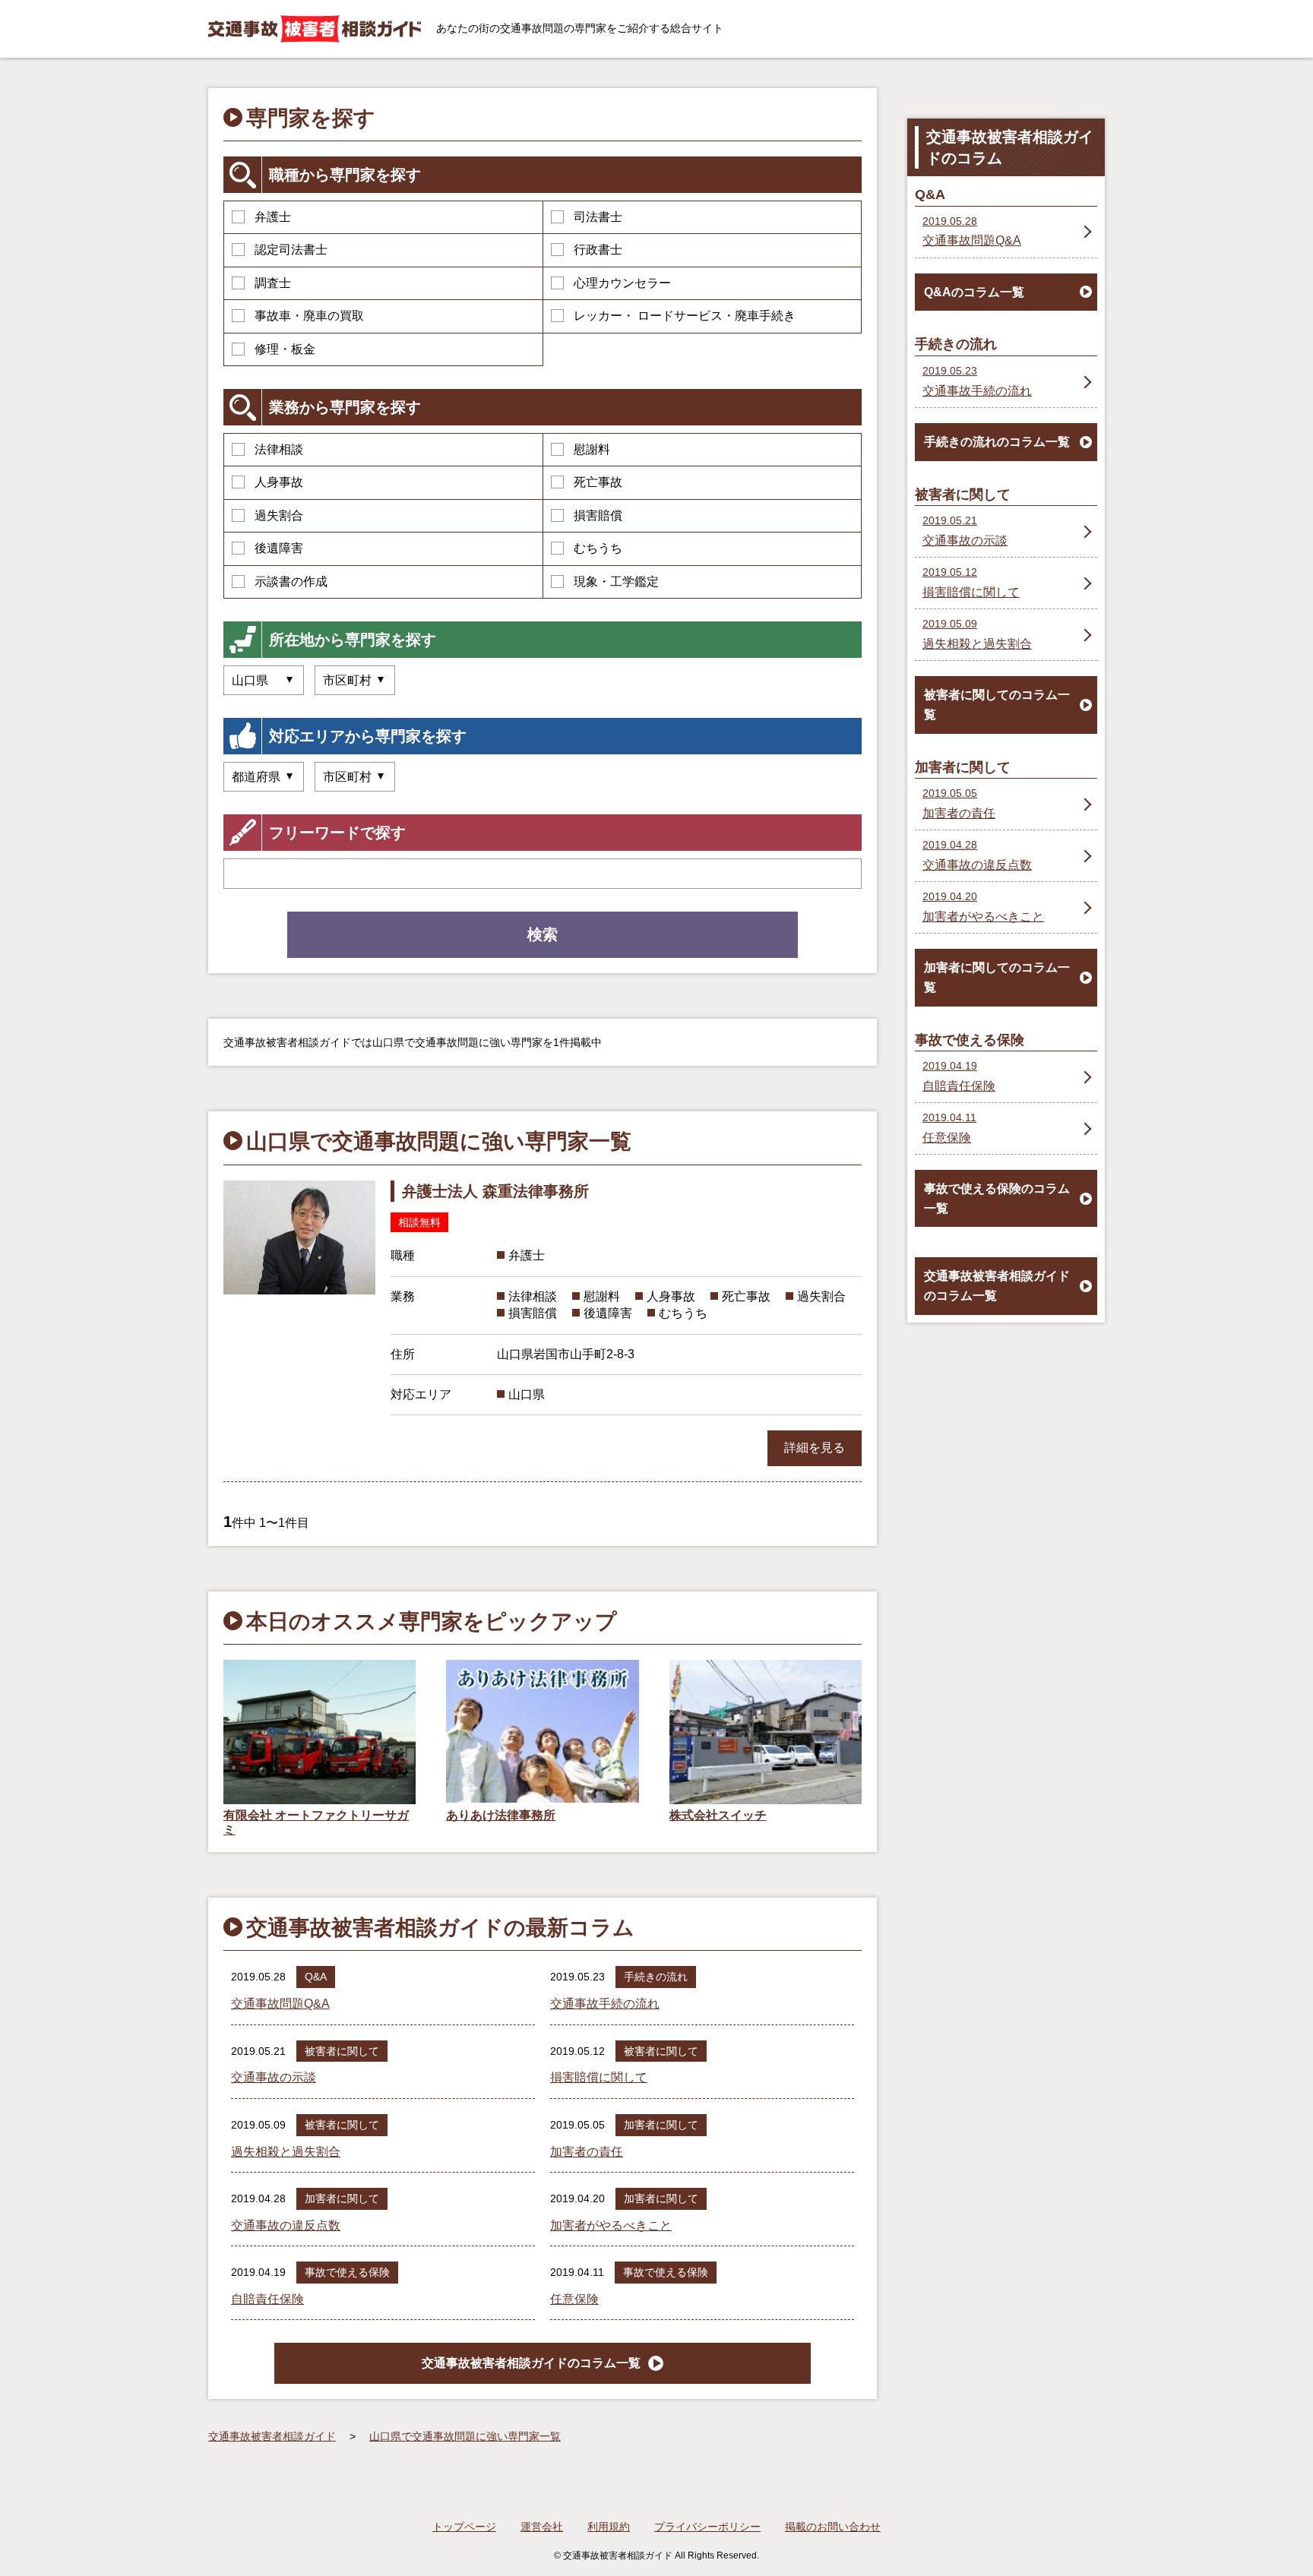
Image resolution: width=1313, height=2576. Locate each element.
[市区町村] (355, 777)
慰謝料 (592, 449)
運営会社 (542, 2527)
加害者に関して (661, 2125)
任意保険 (574, 2299)
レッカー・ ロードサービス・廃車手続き (685, 316)
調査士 (273, 283)
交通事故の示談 (274, 2077)
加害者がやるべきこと (611, 2225)
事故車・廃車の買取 (309, 316)
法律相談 (279, 449)
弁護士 (273, 217)
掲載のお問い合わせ (833, 2527)
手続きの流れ (656, 1977)
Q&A (316, 1977)
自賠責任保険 (267, 2299)
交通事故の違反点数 (286, 2225)
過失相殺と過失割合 (286, 2152)
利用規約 (609, 2527)
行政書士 (598, 250)
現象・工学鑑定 (616, 582)
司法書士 (598, 217)
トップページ (464, 2527)
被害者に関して (342, 2051)
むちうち (598, 548)
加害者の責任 (587, 2152)
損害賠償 (598, 515)
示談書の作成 (291, 582)
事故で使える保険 (347, 2272)
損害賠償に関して (599, 2077)
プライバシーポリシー (707, 2527)
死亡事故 (598, 482)
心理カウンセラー (622, 283)
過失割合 (279, 515)
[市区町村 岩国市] (355, 680)
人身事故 (279, 482)
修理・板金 (285, 349)
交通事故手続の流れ (605, 2004)
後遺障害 (279, 548)
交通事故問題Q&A (280, 2004)
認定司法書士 (291, 250)
